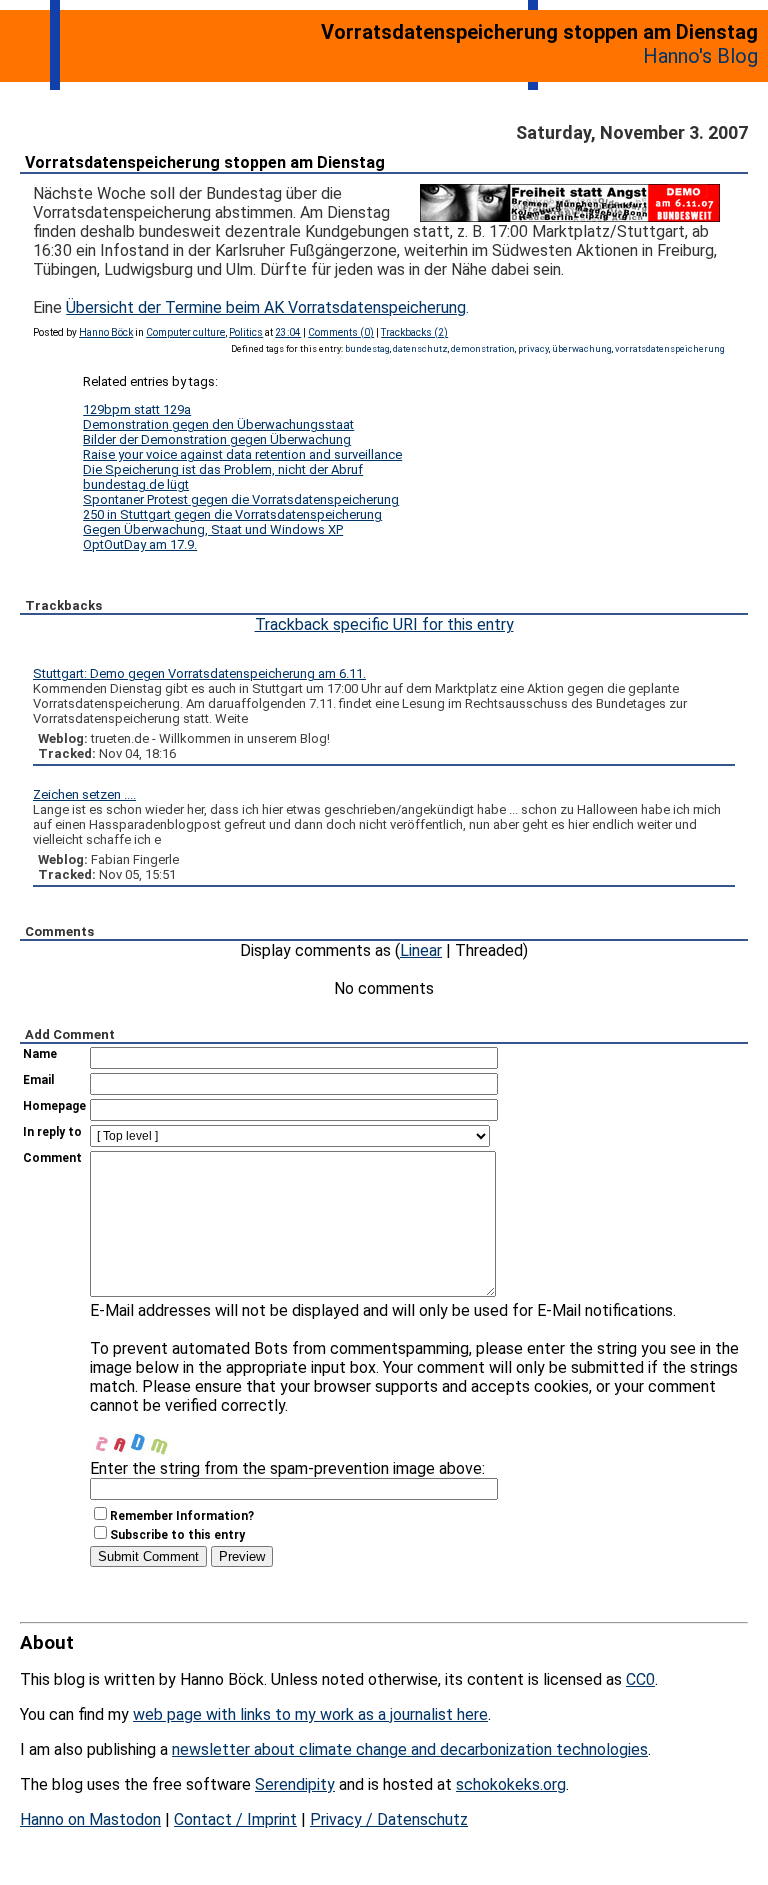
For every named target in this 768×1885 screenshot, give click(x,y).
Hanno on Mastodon (90, 1819)
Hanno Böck (106, 332)
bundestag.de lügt (136, 484)
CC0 (640, 1679)
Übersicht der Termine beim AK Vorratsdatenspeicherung (266, 307)
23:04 (288, 332)
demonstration (483, 348)
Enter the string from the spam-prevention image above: (287, 1468)
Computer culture (185, 332)
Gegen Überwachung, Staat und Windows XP (213, 529)
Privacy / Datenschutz (389, 1819)
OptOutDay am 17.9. (140, 544)
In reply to (52, 1132)
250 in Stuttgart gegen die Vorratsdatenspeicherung (232, 514)
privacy (533, 348)
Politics (246, 332)
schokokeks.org (511, 1784)
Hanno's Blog (700, 56)
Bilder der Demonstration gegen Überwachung (217, 439)
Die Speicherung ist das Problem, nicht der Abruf (223, 469)
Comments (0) (341, 332)
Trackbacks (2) (414, 332)
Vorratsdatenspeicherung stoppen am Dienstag (205, 162)
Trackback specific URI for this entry (384, 624)
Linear (421, 950)
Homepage (54, 1106)
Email (38, 1080)
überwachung (582, 348)
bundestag (367, 348)
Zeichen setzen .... (84, 794)
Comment (52, 1158)
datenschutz (420, 348)
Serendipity (295, 1784)
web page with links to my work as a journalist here (310, 1714)
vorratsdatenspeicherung (670, 348)
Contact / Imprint (235, 1819)
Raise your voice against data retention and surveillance (242, 454)
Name (40, 1054)
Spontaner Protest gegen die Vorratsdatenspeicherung (241, 499)
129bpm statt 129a (137, 409)
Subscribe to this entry (177, 1535)
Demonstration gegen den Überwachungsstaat (218, 424)
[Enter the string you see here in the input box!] (150, 1435)
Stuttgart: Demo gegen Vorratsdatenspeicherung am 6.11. (199, 673)
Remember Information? (182, 1516)
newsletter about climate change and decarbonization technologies (410, 1749)
